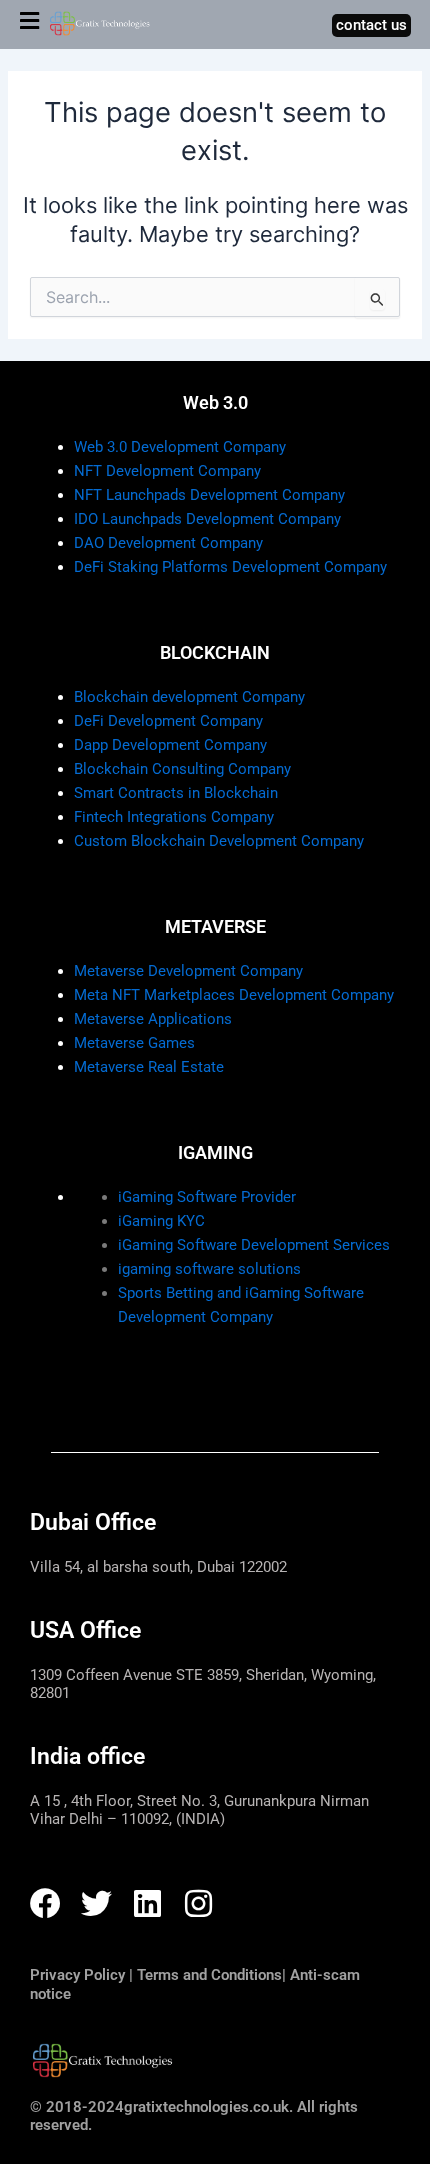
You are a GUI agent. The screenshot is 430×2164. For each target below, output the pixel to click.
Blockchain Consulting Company (182, 769)
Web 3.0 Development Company (180, 447)
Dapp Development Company (170, 745)
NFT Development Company (167, 471)
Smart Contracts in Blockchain (176, 793)
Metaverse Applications (153, 1019)
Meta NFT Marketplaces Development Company (234, 995)
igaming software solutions (209, 1269)
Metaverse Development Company (188, 971)
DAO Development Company (168, 543)
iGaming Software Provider (207, 1197)
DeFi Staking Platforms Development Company (230, 567)
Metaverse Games (134, 1043)
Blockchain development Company (189, 697)
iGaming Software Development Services (254, 1245)
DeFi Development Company (168, 721)
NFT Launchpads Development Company (209, 495)
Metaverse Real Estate (149, 1067)
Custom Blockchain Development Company (219, 841)
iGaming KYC (161, 1221)
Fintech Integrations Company (174, 817)
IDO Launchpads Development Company (207, 519)
